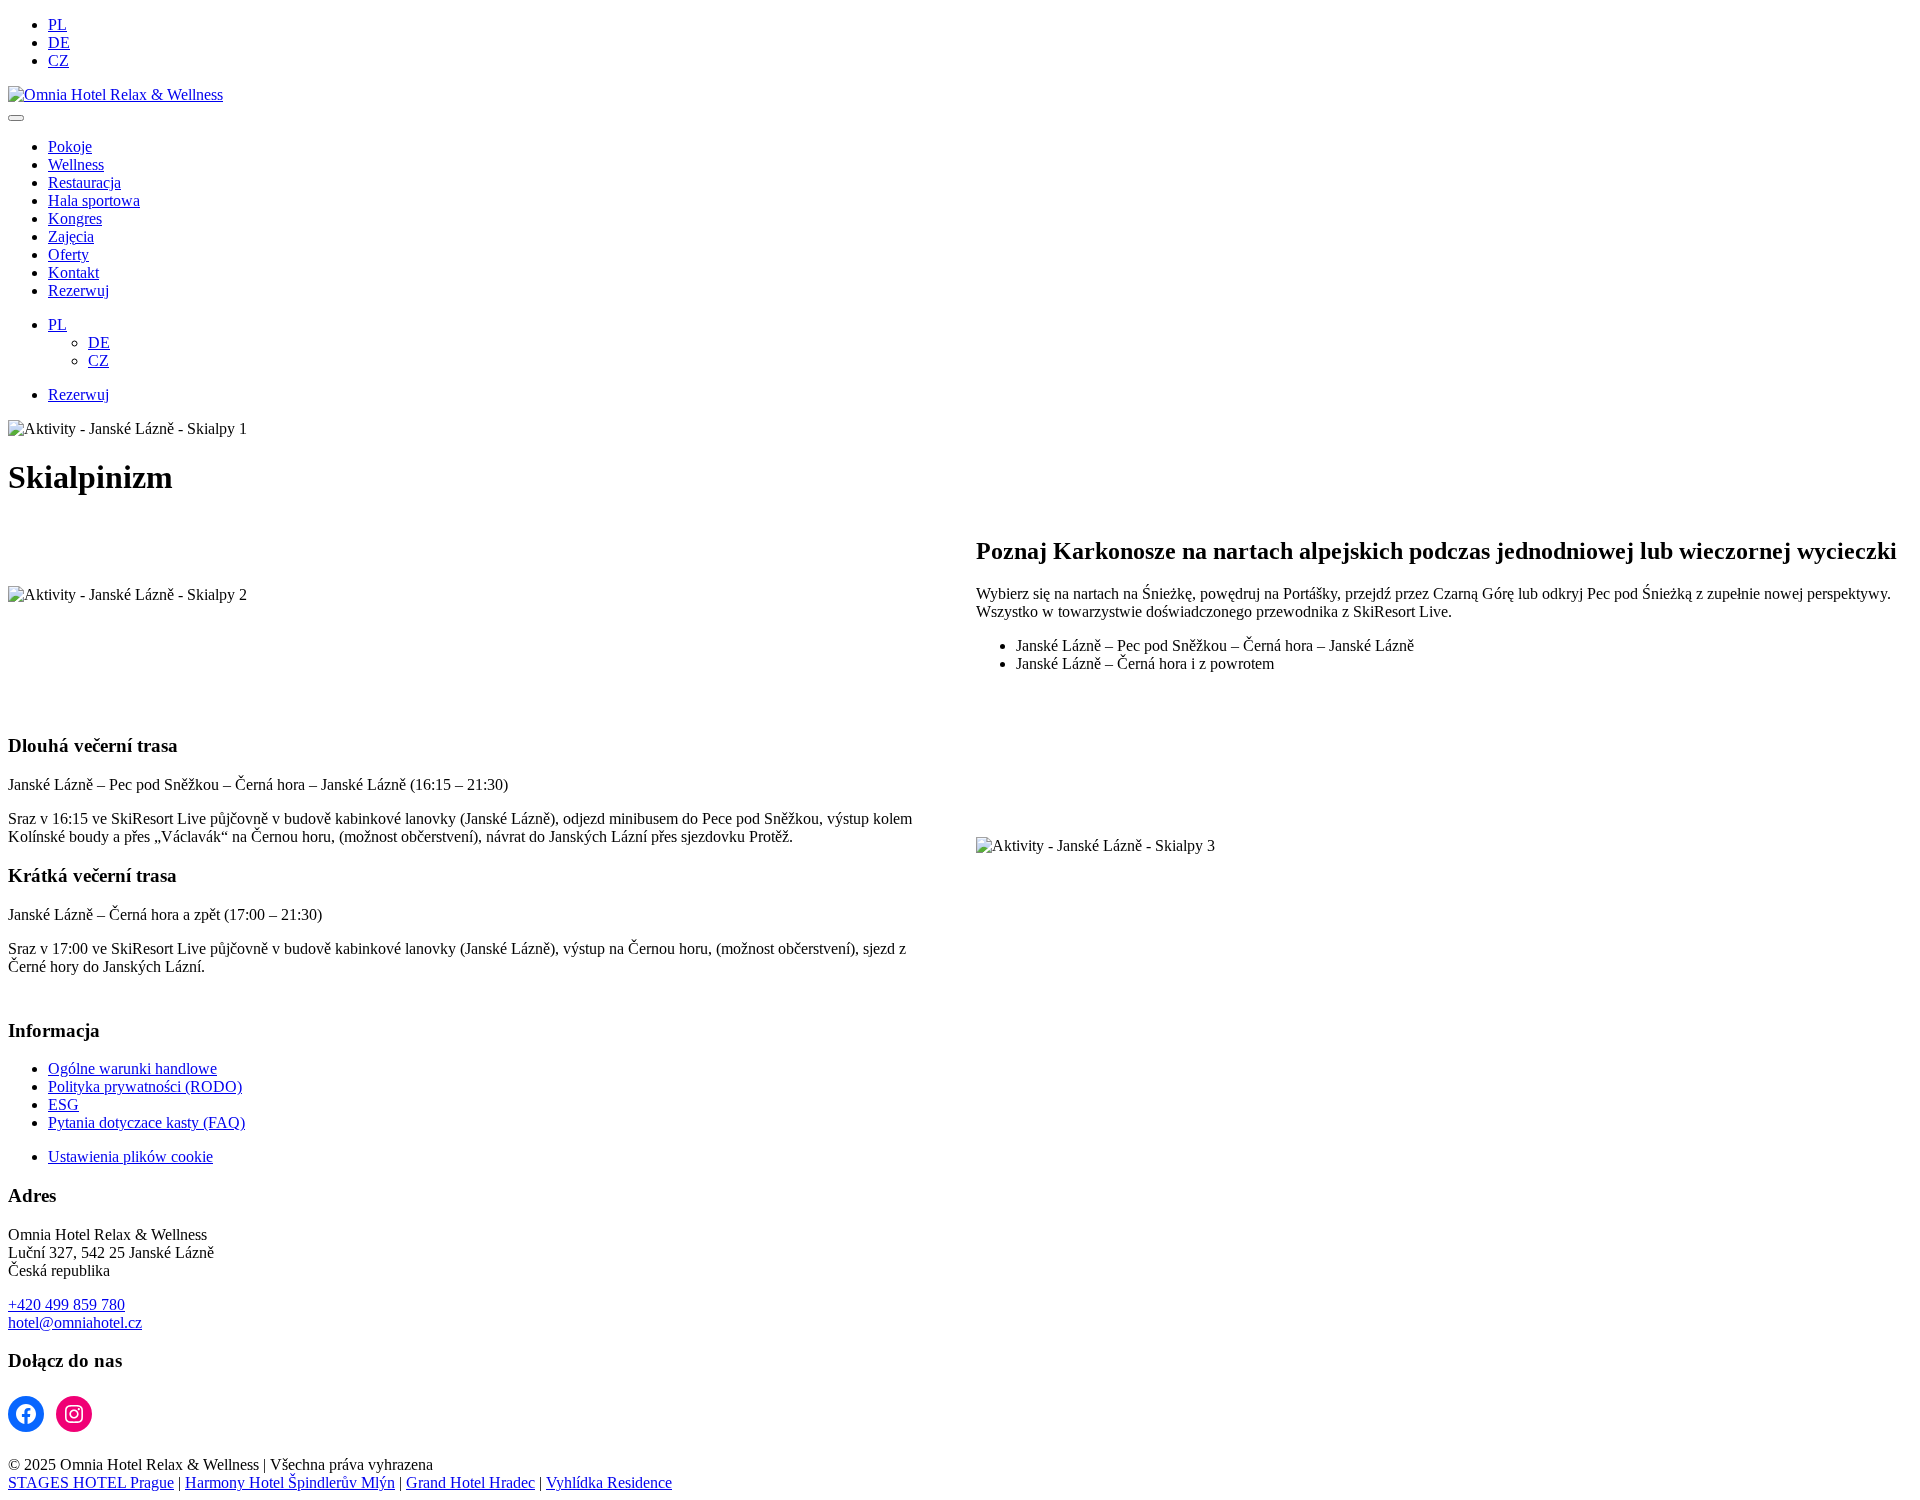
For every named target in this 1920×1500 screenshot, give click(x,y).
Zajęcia (71, 236)
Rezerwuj (78, 290)
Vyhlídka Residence (609, 1482)
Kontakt (73, 272)
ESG (63, 1104)
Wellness (76, 164)
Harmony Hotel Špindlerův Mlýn (290, 1482)
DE (59, 42)
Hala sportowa (94, 200)
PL (57, 24)
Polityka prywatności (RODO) (145, 1086)
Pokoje (70, 146)
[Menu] (16, 118)
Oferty (68, 254)
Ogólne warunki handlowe (132, 1068)
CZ (58, 60)
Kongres (75, 218)
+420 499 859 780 (66, 1304)
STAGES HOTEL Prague (91, 1482)
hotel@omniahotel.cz (75, 1322)
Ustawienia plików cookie (130, 1156)
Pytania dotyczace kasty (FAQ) (146, 1122)
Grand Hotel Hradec (470, 1482)
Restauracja (84, 182)
